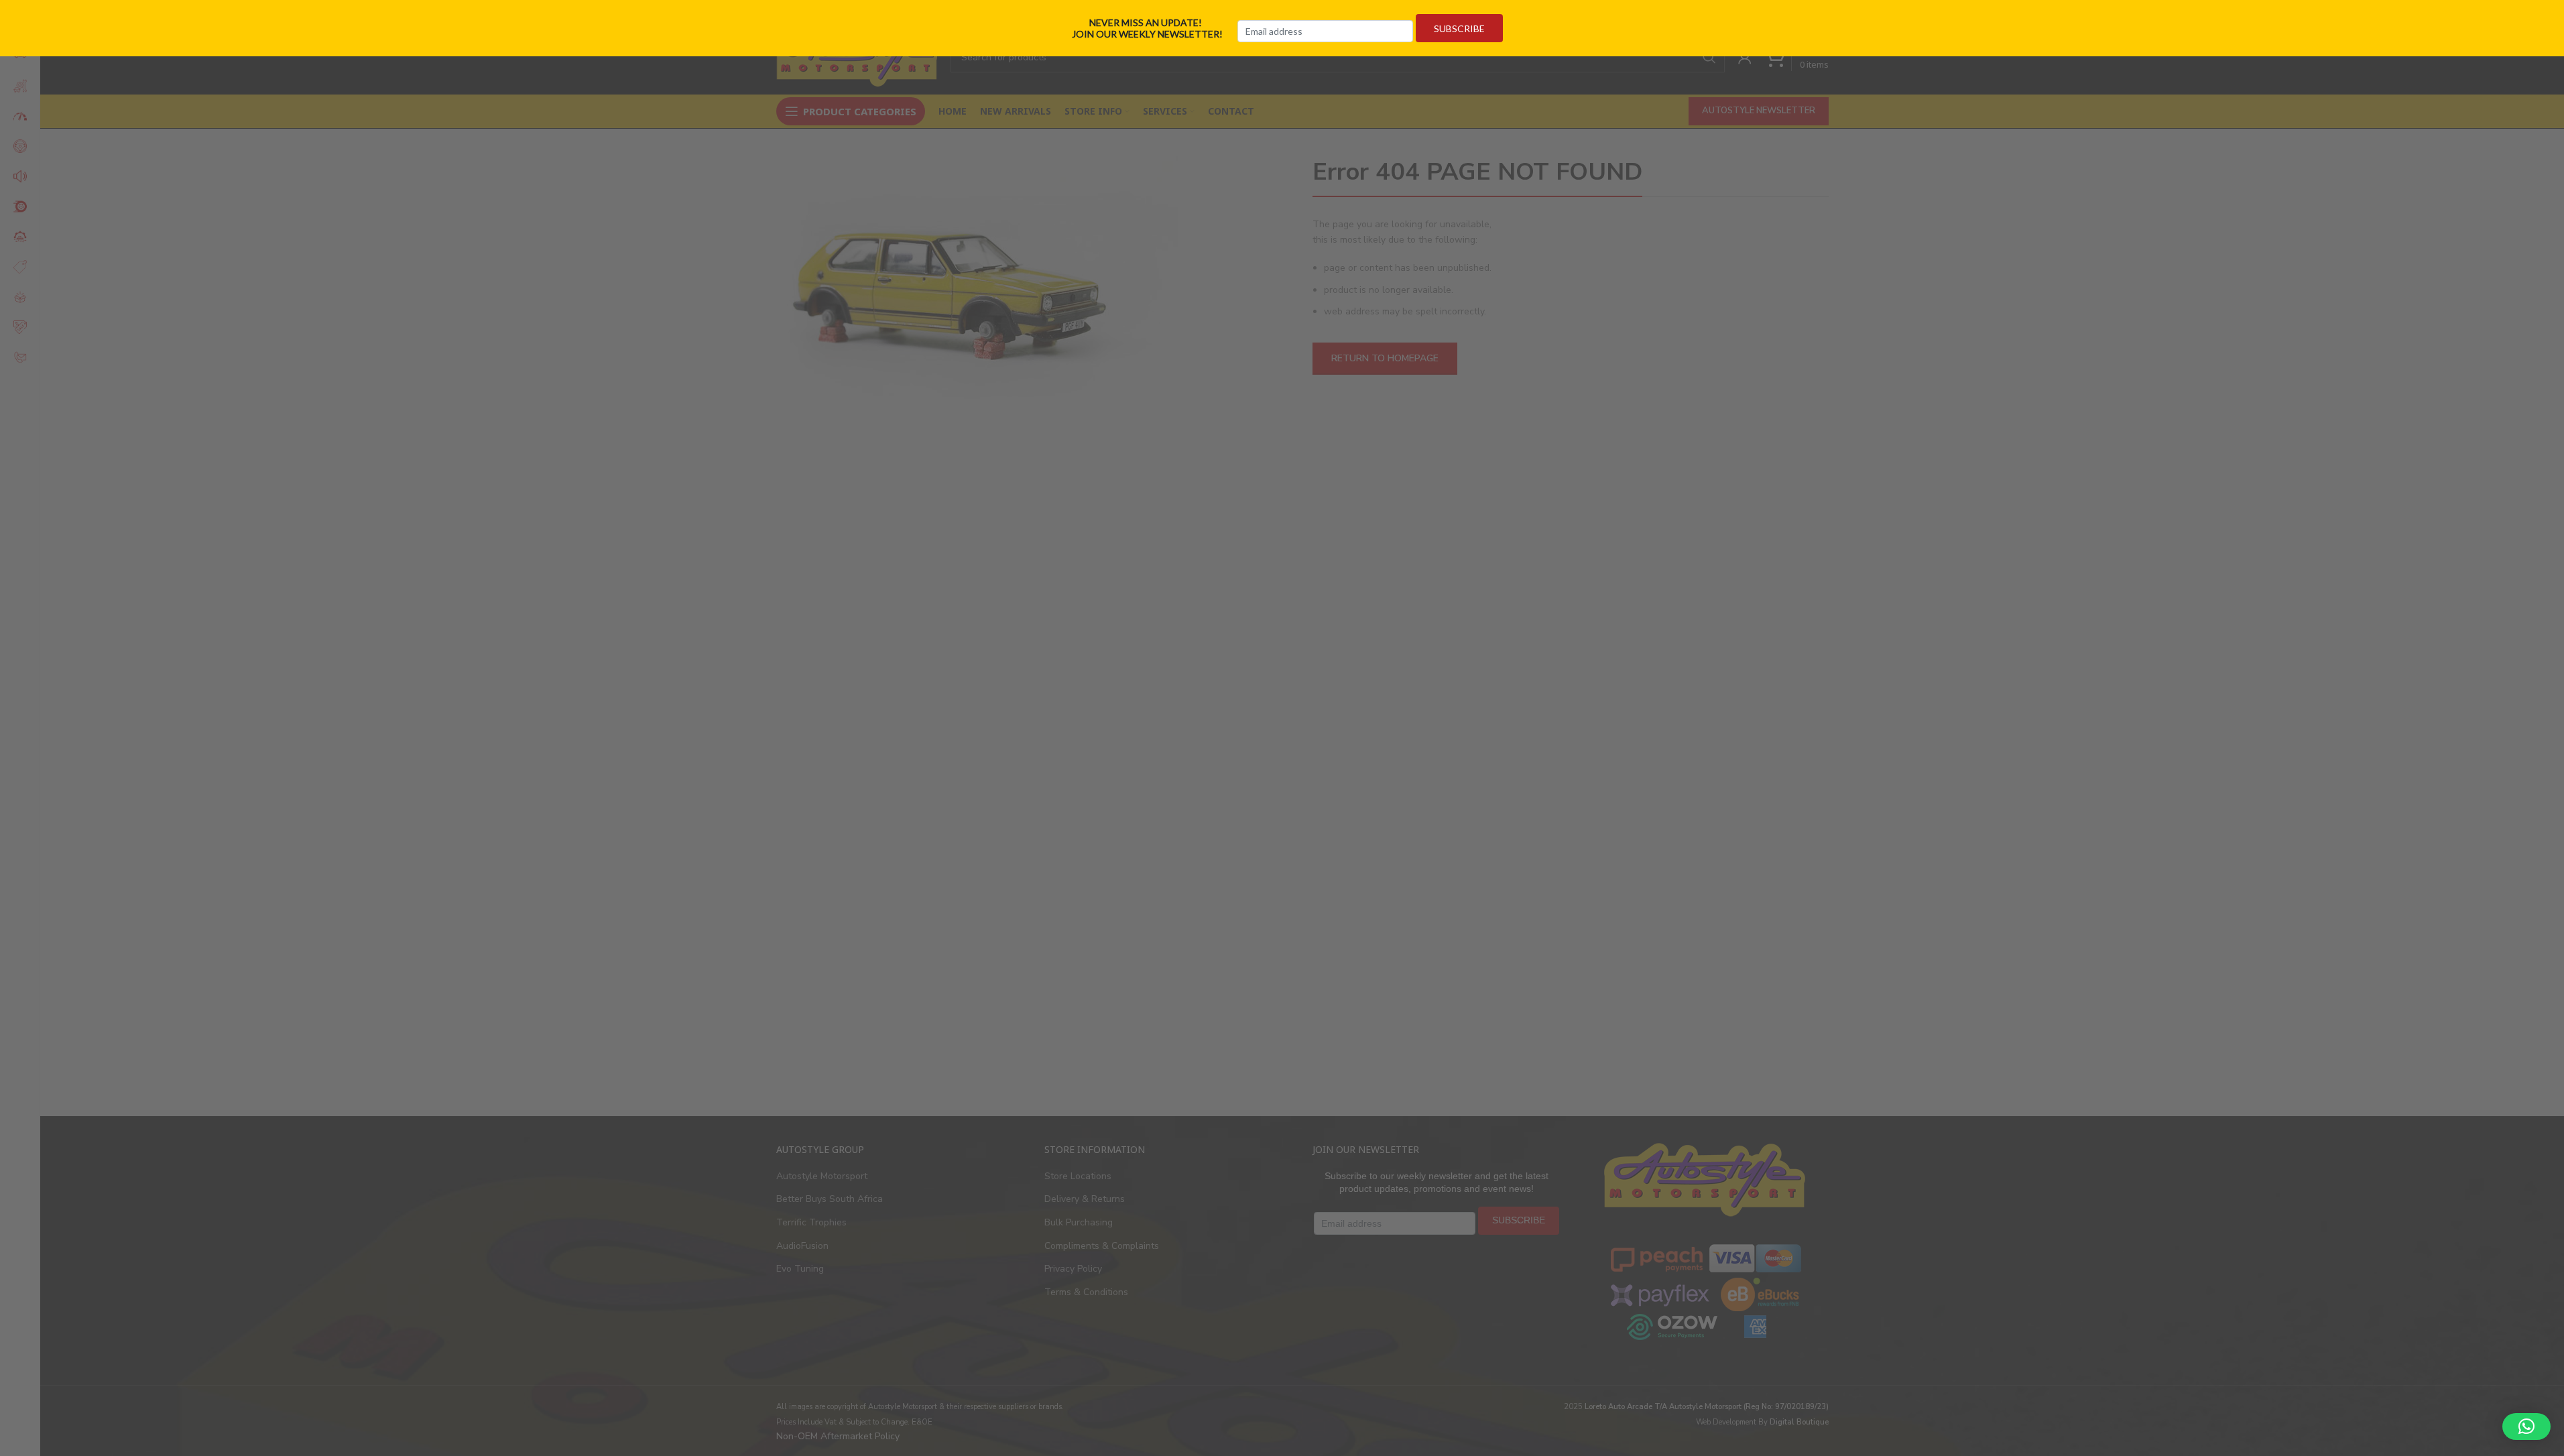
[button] (2526, 1427)
